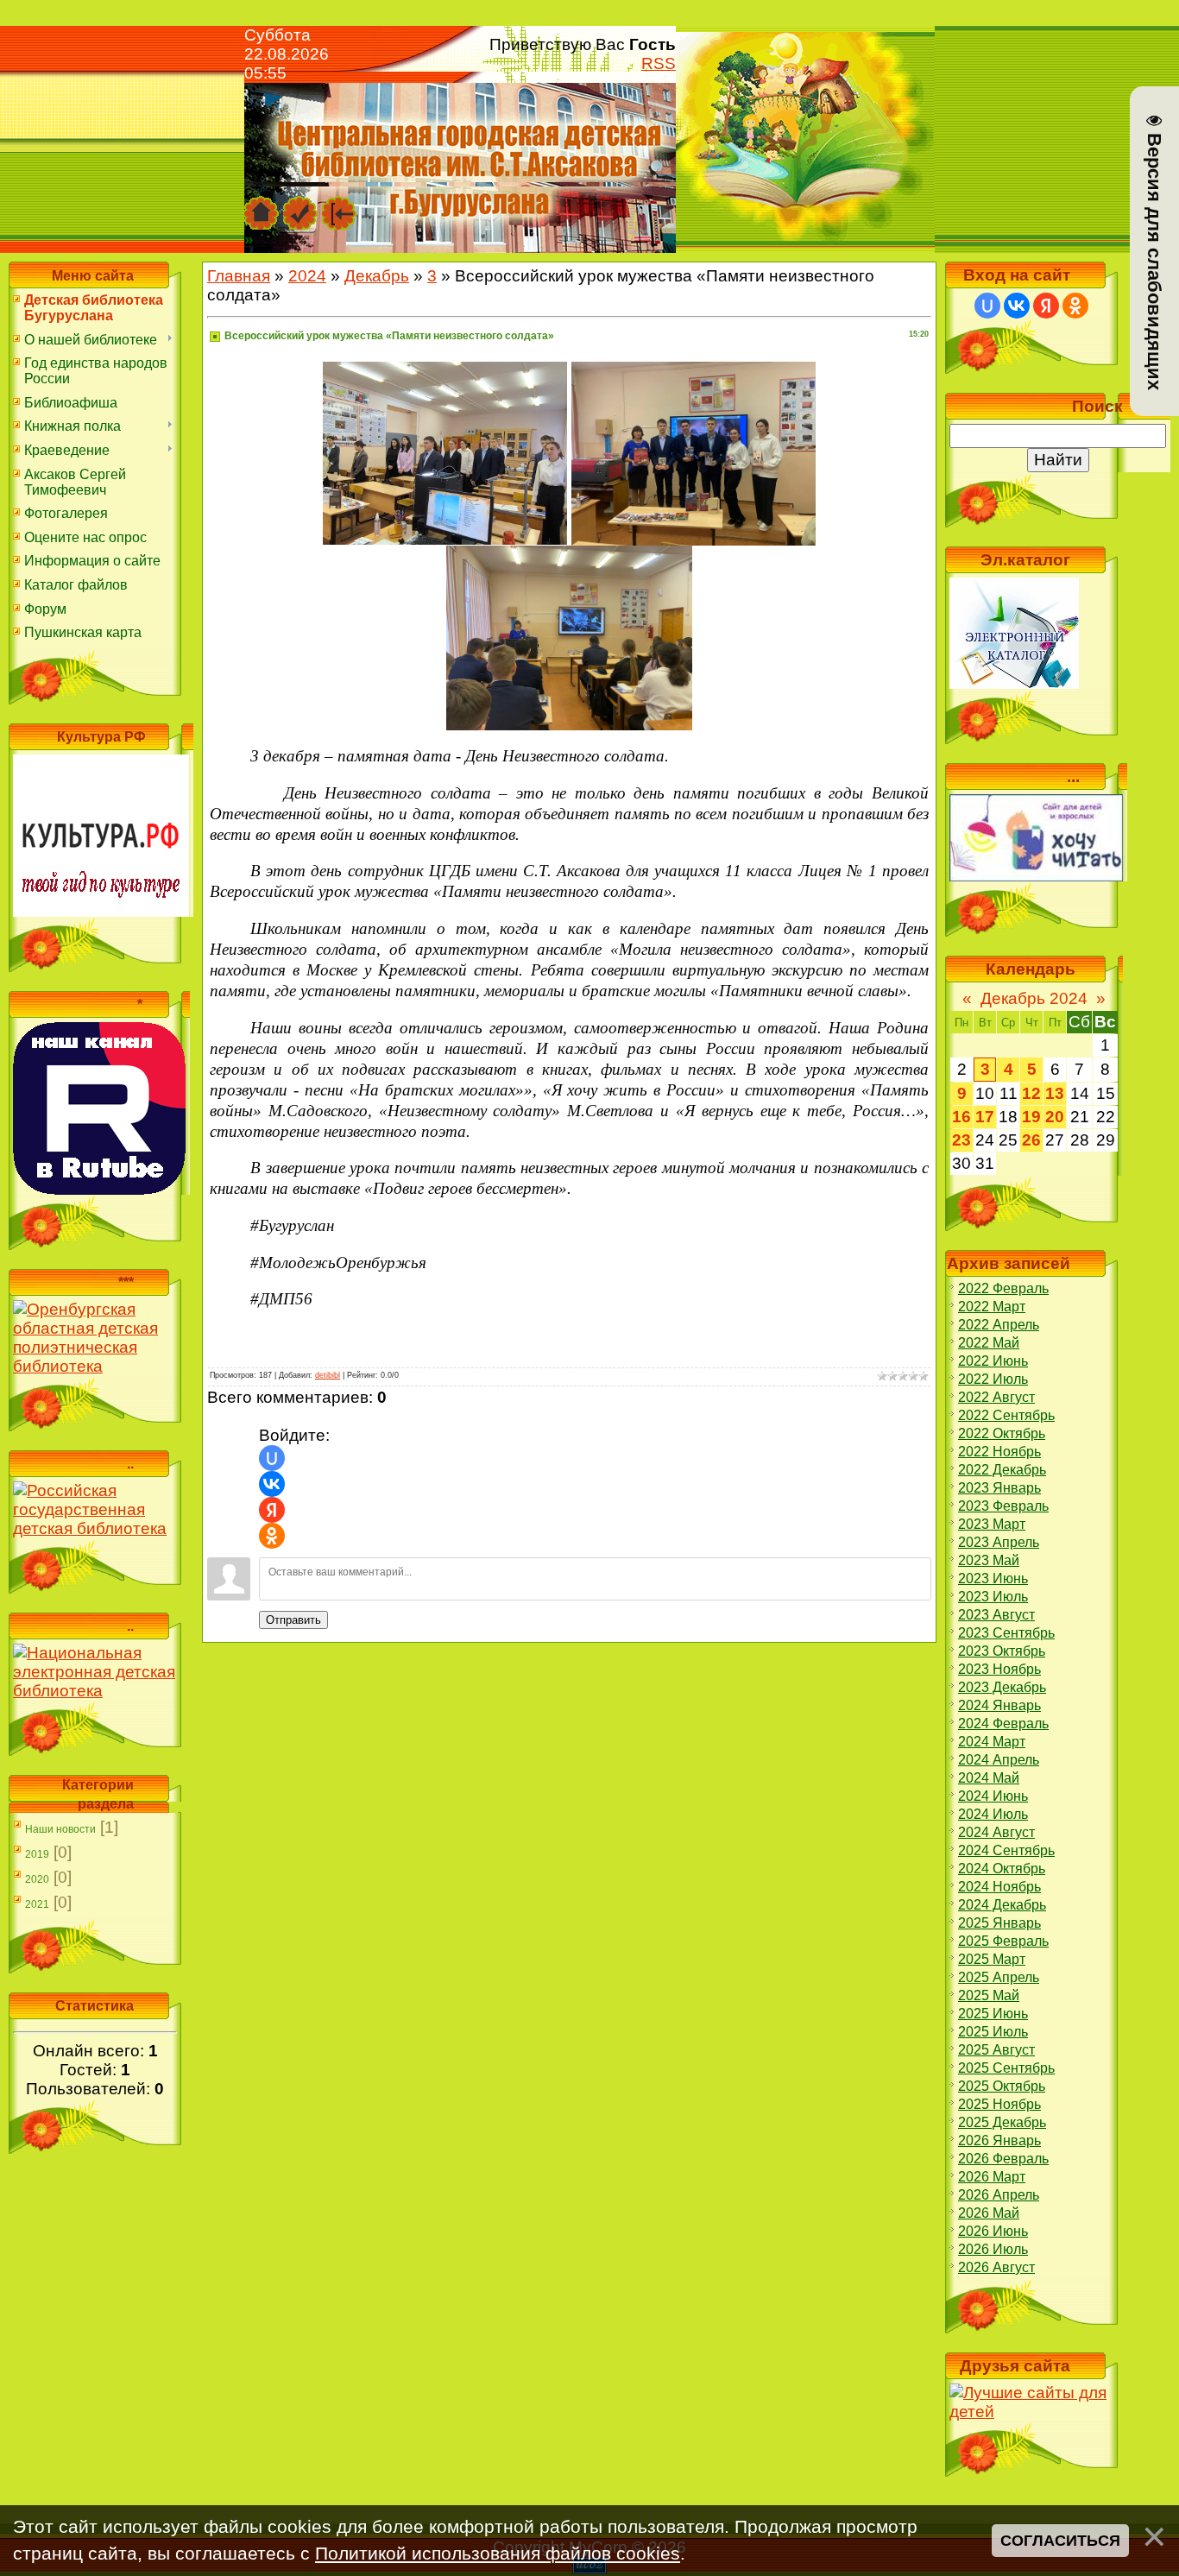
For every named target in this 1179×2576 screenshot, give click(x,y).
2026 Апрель (999, 2195)
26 (1031, 1140)
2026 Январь (999, 2140)
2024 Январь (999, 1705)
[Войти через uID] (272, 1458)
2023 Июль (993, 1597)
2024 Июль (993, 1814)
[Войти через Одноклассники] (272, 1536)
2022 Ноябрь (999, 1452)
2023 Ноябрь (999, 1669)
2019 (37, 1854)
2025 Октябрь (1002, 2086)
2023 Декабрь (1002, 1687)
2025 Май (989, 1995)
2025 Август (996, 2050)
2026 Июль (993, 2249)
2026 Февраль (1003, 2159)
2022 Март (992, 1307)
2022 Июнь (993, 1361)
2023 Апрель (999, 1542)
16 (961, 1117)
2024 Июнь (993, 1796)
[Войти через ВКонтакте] (272, 1484)
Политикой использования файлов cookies (498, 2553)
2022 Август (996, 1397)
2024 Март (992, 1742)
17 (985, 1117)
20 (1055, 1117)
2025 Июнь (993, 2014)
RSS (659, 63)
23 (961, 1140)
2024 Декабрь (1002, 1905)
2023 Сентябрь (1006, 1633)
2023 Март (992, 1524)
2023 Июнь (993, 1578)
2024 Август (996, 1832)
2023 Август (996, 1615)
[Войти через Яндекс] (272, 1510)
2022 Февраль (1003, 1288)
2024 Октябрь (1002, 1869)
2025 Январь (999, 1923)
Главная (239, 276)
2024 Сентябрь (1006, 1850)
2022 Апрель (999, 1325)
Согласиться (1060, 2540)
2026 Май (989, 2213)
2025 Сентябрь (1006, 2068)
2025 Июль (993, 2032)
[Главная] (262, 204)
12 (1031, 1093)
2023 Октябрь (1002, 1651)
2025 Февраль (1003, 1941)
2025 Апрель (999, 1977)
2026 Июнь (993, 2231)
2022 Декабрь (1002, 1470)
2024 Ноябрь (999, 1887)
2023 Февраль (1003, 1506)
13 (1055, 1093)
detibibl (328, 1375)
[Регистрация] (300, 204)
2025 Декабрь (1002, 2122)
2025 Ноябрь (999, 2104)
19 (1031, 1117)
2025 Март (992, 1959)
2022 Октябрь (1002, 1433)
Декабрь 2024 (1034, 998)
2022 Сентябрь (1006, 1415)
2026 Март (992, 2177)
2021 (37, 1904)
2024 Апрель (999, 1760)
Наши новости (60, 1829)
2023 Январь (999, 1488)
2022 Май (989, 1343)
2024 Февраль (1003, 1724)
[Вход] (339, 204)
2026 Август (996, 2267)
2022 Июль (993, 1379)
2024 (307, 276)
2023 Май (989, 1560)
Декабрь (377, 276)
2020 (37, 1879)
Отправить (293, 1620)
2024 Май (989, 1778)
